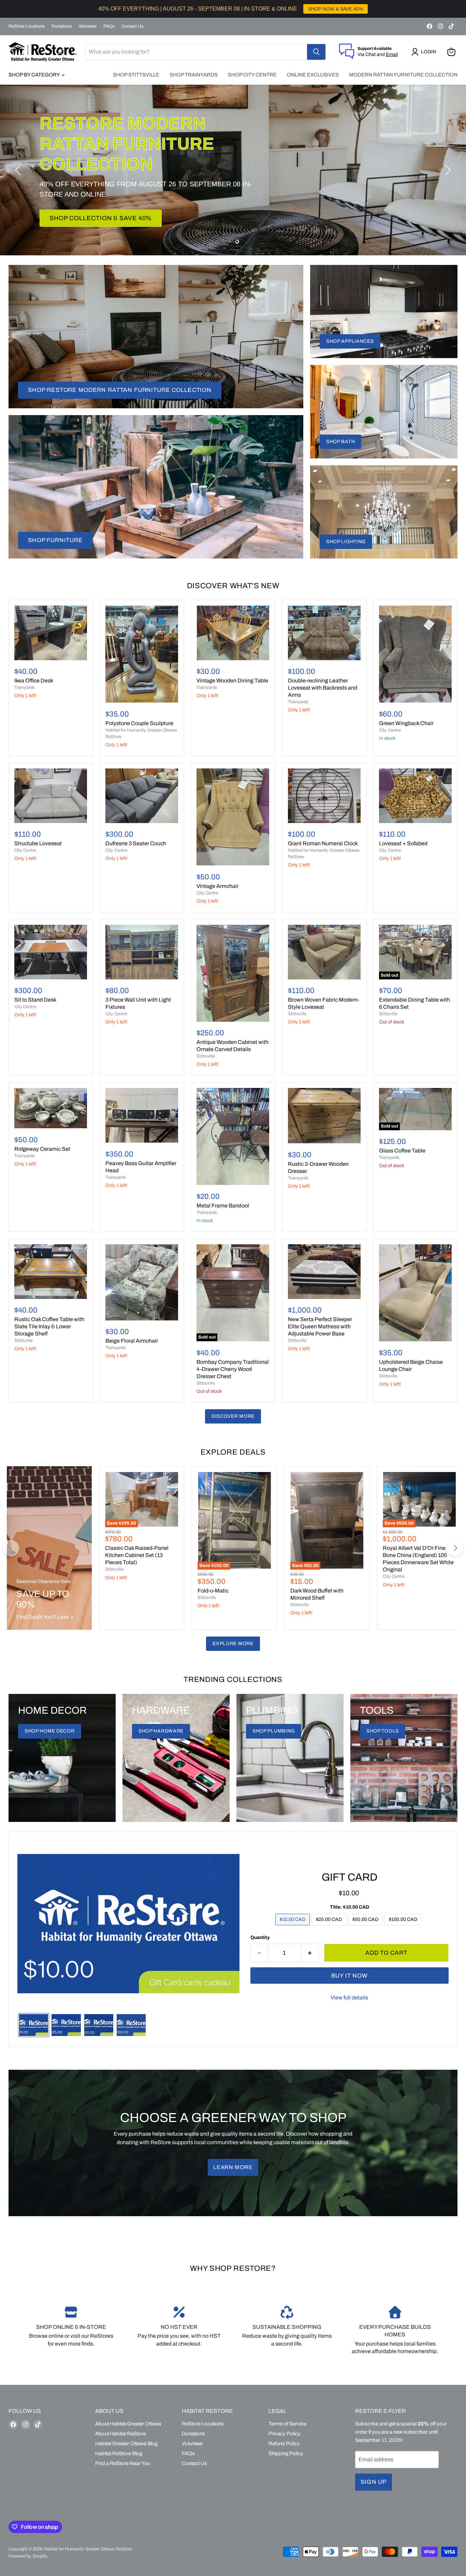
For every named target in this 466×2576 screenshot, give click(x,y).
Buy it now (350, 1976)
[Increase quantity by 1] (310, 1953)
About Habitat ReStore (120, 2434)
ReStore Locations (27, 26)
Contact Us (133, 26)
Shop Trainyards (194, 75)
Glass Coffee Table (402, 1151)
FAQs (109, 26)
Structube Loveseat (38, 843)
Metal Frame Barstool (223, 1206)
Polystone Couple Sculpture (139, 723)
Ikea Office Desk (34, 681)
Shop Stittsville (136, 75)
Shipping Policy (286, 2453)
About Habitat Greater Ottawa (128, 2424)
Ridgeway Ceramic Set (42, 1149)
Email (392, 54)
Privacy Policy (285, 2434)
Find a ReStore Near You (123, 2463)
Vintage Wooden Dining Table (232, 681)
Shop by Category (35, 75)
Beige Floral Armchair (132, 1341)
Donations (62, 26)
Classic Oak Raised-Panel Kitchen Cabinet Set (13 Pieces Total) (137, 1555)
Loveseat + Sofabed (403, 843)
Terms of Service (287, 2424)
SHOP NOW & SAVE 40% (336, 9)
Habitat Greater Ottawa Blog (126, 2444)
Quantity (260, 1937)
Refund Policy (284, 2444)
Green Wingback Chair (406, 723)
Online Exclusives (313, 75)
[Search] (316, 52)
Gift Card (349, 1877)
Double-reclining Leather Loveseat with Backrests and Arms (323, 688)
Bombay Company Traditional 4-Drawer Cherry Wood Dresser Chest (233, 1369)
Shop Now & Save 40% (88, 208)
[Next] (455, 1548)
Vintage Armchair (217, 886)
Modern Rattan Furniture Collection (403, 75)
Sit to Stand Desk (35, 1000)
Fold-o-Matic (213, 1591)
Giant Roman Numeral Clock (323, 843)
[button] (425, 52)
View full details (349, 1998)
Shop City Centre (252, 75)
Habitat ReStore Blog (119, 2453)
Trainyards (25, 688)
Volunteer (88, 26)
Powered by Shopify (28, 2556)
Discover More (233, 1416)
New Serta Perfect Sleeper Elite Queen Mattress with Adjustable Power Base (320, 1326)
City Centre (390, 730)
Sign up (374, 2482)
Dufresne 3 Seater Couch (136, 843)
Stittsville (206, 1056)
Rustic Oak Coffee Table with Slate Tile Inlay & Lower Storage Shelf (49, 1326)
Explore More (233, 1644)
